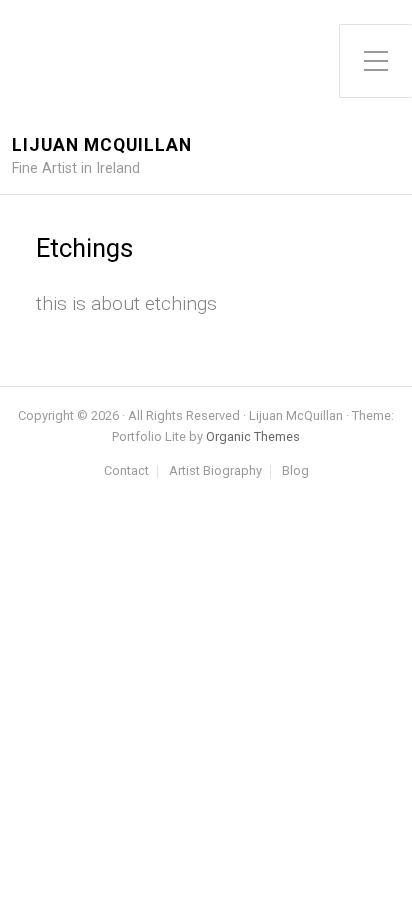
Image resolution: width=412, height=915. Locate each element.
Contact (126, 471)
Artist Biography (215, 471)
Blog (295, 471)
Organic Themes (253, 436)
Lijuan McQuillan (102, 145)
